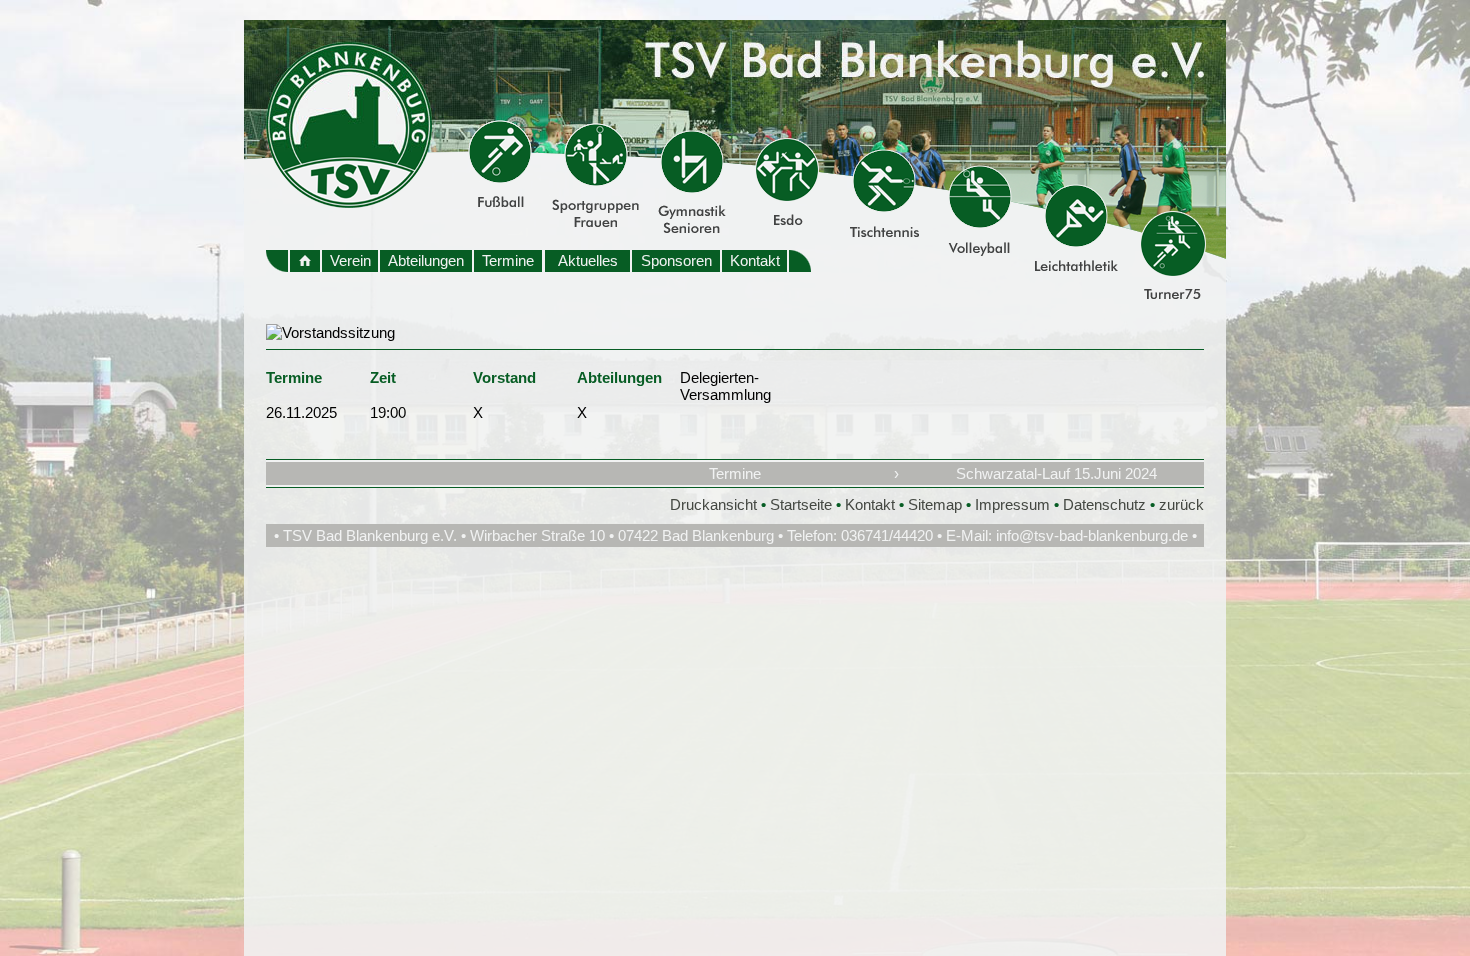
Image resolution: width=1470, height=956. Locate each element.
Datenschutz (1104, 504)
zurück (1181, 504)
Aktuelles (588, 260)
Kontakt (755, 260)
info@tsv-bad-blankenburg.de (1092, 535)
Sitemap (935, 504)
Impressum (1012, 504)
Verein (350, 260)
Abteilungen (426, 260)
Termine (508, 260)
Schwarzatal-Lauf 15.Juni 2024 (1056, 473)
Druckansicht (713, 504)
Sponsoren (676, 260)
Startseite (801, 504)
